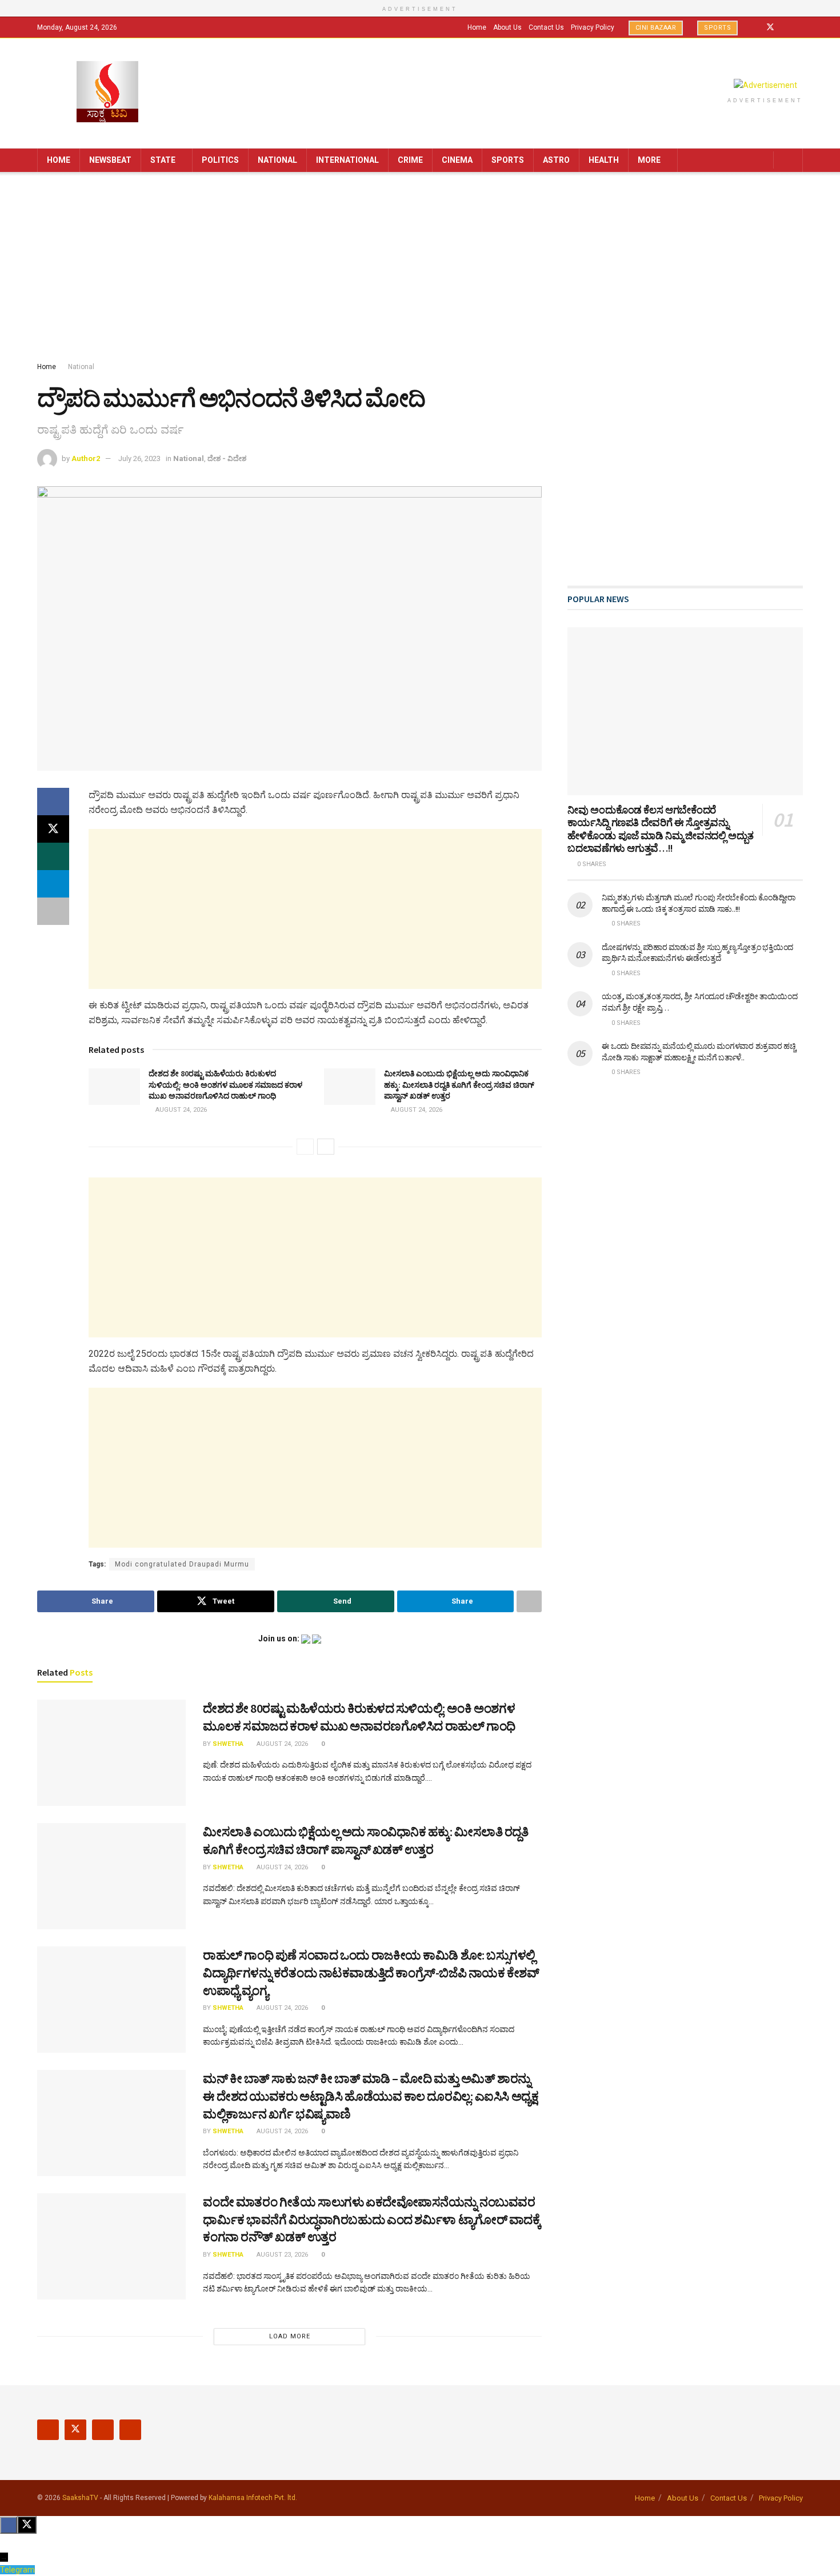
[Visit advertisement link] (765, 85)
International (347, 160)
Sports (717, 28)
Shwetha (228, 1744)
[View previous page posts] (305, 1147)
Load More (290, 2336)
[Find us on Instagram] (785, 27)
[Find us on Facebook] (755, 27)
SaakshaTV (80, 2498)
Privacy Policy (593, 27)
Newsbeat (110, 160)
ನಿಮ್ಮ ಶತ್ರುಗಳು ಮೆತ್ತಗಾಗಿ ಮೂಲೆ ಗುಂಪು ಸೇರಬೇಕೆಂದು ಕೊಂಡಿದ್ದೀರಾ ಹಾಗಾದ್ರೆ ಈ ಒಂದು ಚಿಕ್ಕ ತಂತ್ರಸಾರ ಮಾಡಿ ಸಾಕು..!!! (699, 903)
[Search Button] (790, 160)
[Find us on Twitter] (770, 27)
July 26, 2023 (139, 458)
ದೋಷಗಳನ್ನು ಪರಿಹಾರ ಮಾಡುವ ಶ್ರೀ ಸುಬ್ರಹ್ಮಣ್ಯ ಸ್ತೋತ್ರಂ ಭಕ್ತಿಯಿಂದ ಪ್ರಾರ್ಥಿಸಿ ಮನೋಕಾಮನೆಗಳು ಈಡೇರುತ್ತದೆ (697, 953)
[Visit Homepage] (107, 93)
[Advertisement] (420, 269)
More (649, 160)
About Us (507, 27)
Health (604, 160)
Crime (410, 160)
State (163, 160)
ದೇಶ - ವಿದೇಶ (227, 458)
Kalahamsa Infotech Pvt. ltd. (253, 2498)
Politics (220, 160)
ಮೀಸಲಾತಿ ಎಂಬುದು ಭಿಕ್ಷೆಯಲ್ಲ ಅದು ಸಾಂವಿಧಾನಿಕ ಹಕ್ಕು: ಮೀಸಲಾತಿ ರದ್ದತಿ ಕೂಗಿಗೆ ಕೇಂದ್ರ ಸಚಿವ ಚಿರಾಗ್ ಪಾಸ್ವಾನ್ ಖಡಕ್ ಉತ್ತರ (459, 1085)
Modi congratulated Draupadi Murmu (182, 1564)
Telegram (17, 2570)
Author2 (86, 458)
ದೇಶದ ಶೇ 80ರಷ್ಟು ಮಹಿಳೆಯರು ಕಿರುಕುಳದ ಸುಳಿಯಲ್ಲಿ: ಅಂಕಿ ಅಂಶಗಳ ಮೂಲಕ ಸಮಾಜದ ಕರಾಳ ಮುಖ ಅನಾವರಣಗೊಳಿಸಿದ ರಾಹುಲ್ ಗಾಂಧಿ (225, 1085)
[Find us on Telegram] (800, 27)
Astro (556, 160)
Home (477, 27)
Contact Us (546, 27)
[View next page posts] (326, 1147)
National (277, 160)
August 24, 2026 (180, 1110)
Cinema (457, 160)
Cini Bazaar (656, 28)
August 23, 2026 (281, 2255)
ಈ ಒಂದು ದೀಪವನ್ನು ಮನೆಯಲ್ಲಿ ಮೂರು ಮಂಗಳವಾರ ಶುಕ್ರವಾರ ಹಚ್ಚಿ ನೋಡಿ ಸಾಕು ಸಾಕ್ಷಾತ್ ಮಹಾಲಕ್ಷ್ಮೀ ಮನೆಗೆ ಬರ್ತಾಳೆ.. (699, 1052)
